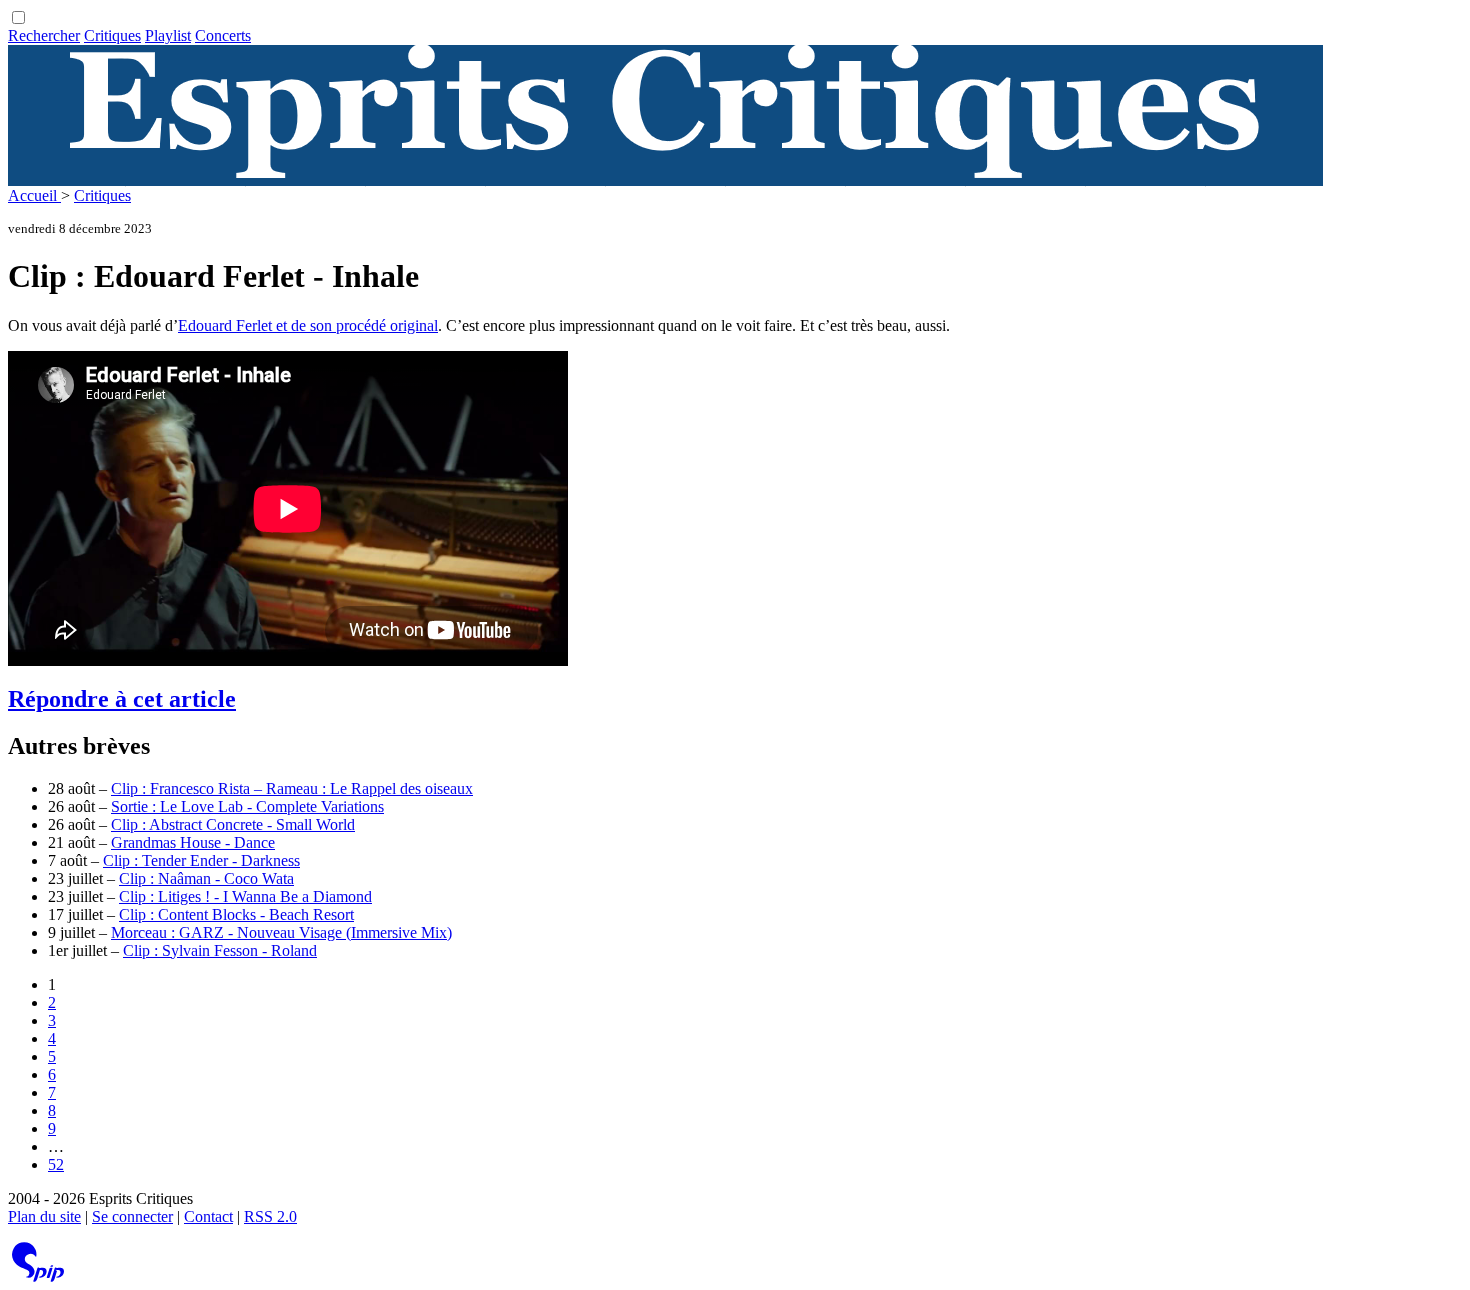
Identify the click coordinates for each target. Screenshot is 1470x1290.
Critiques (112, 35)
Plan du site (44, 1216)
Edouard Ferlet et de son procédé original (308, 325)
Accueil (34, 195)
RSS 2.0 (270, 1216)
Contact (208, 1216)
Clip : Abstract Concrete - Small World (233, 824)
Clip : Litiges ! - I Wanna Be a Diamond (245, 896)
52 (56, 1164)
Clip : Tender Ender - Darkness (201, 860)
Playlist (168, 35)
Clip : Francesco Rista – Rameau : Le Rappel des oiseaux (292, 788)
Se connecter (132, 1216)
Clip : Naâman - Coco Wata (206, 878)
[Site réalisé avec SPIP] (38, 1277)
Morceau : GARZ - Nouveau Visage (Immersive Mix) (281, 932)
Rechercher (44, 35)
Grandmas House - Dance (193, 842)
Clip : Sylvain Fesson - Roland (220, 950)
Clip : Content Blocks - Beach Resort (236, 914)
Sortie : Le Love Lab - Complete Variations (247, 806)
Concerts (223, 35)
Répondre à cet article (122, 699)
